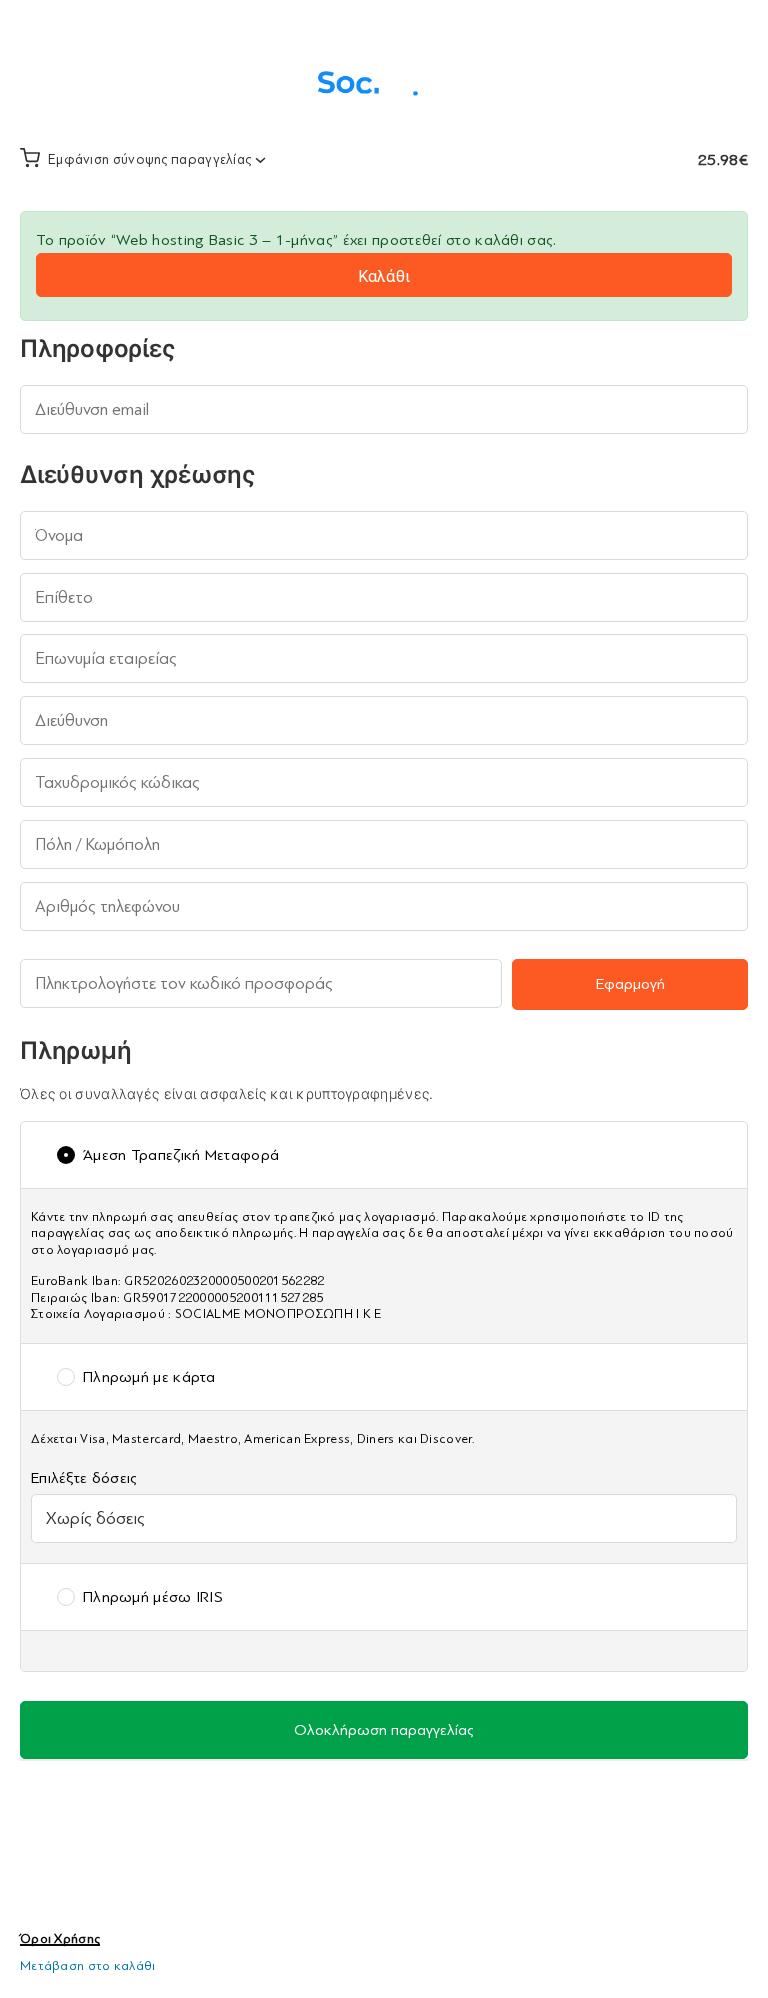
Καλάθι (384, 276)
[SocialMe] (383, 80)
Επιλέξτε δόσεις (90, 1478)
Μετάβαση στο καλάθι (88, 1965)
